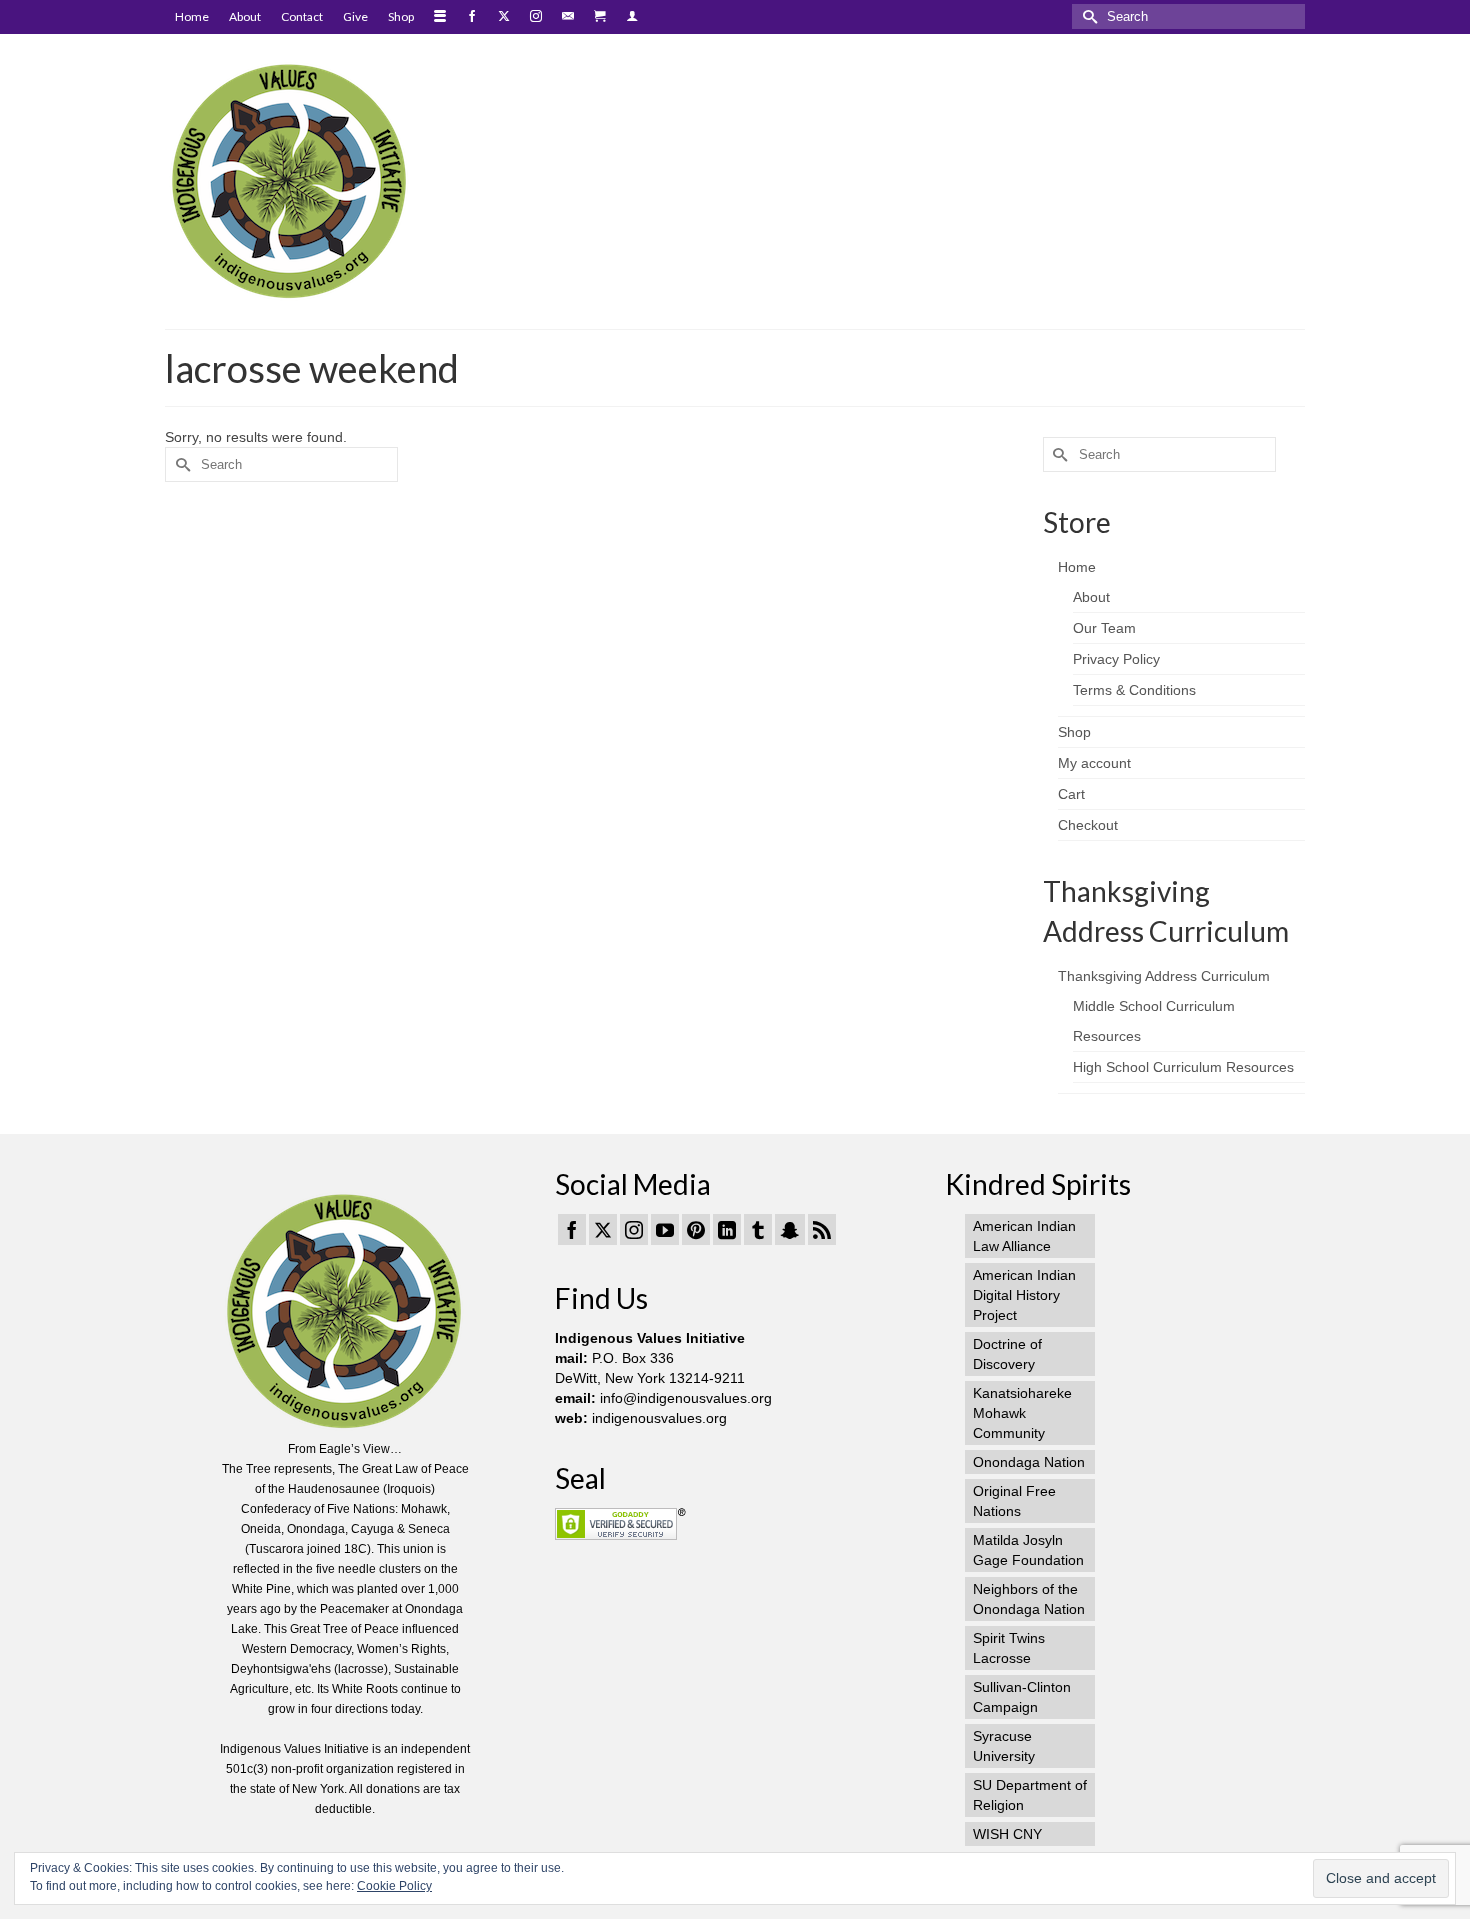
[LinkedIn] (727, 1229)
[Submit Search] (1087, 16)
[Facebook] (572, 1229)
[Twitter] (603, 1229)
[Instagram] (634, 1229)
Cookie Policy (394, 1886)
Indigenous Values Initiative (650, 1338)
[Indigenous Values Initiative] (345, 179)
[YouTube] (665, 1229)
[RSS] (822, 1229)
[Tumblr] (758, 1229)
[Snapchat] (790, 1229)
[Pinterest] (696, 1229)
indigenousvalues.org (659, 1418)
